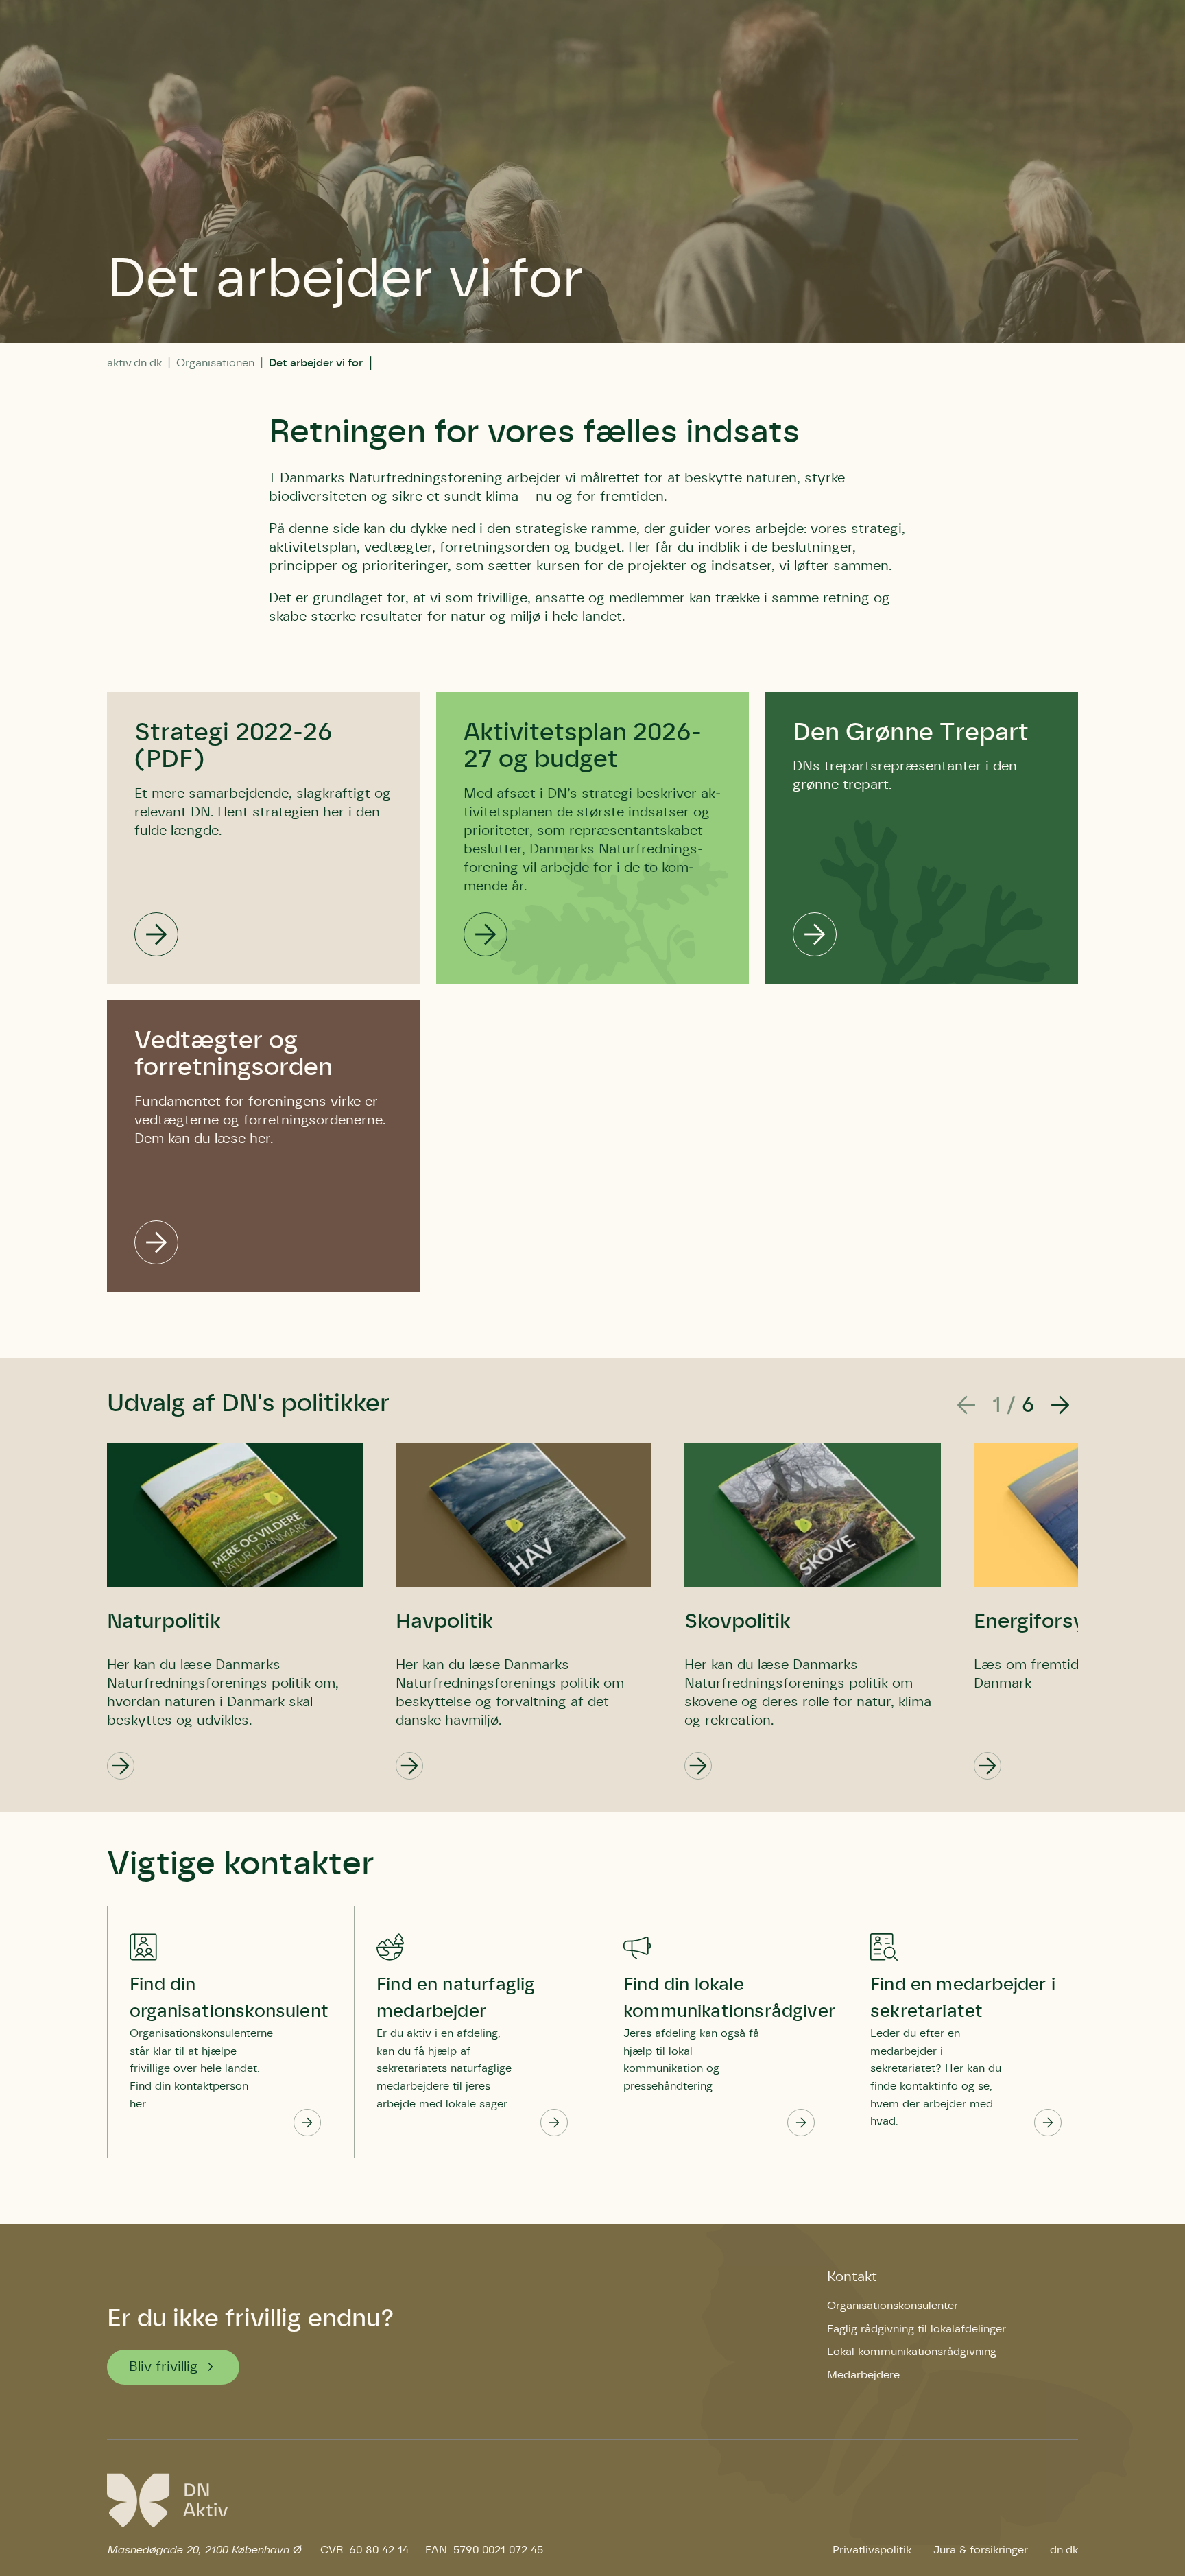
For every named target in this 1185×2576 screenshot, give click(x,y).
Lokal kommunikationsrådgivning (912, 2352)
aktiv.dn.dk (134, 363)
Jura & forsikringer (981, 2550)
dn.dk (1064, 2550)
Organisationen (215, 363)
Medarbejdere (863, 2375)
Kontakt (852, 2277)
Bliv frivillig (164, 2367)
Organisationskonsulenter (893, 2306)
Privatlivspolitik (872, 2550)
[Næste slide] (1060, 1406)
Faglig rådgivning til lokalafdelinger (917, 2329)
